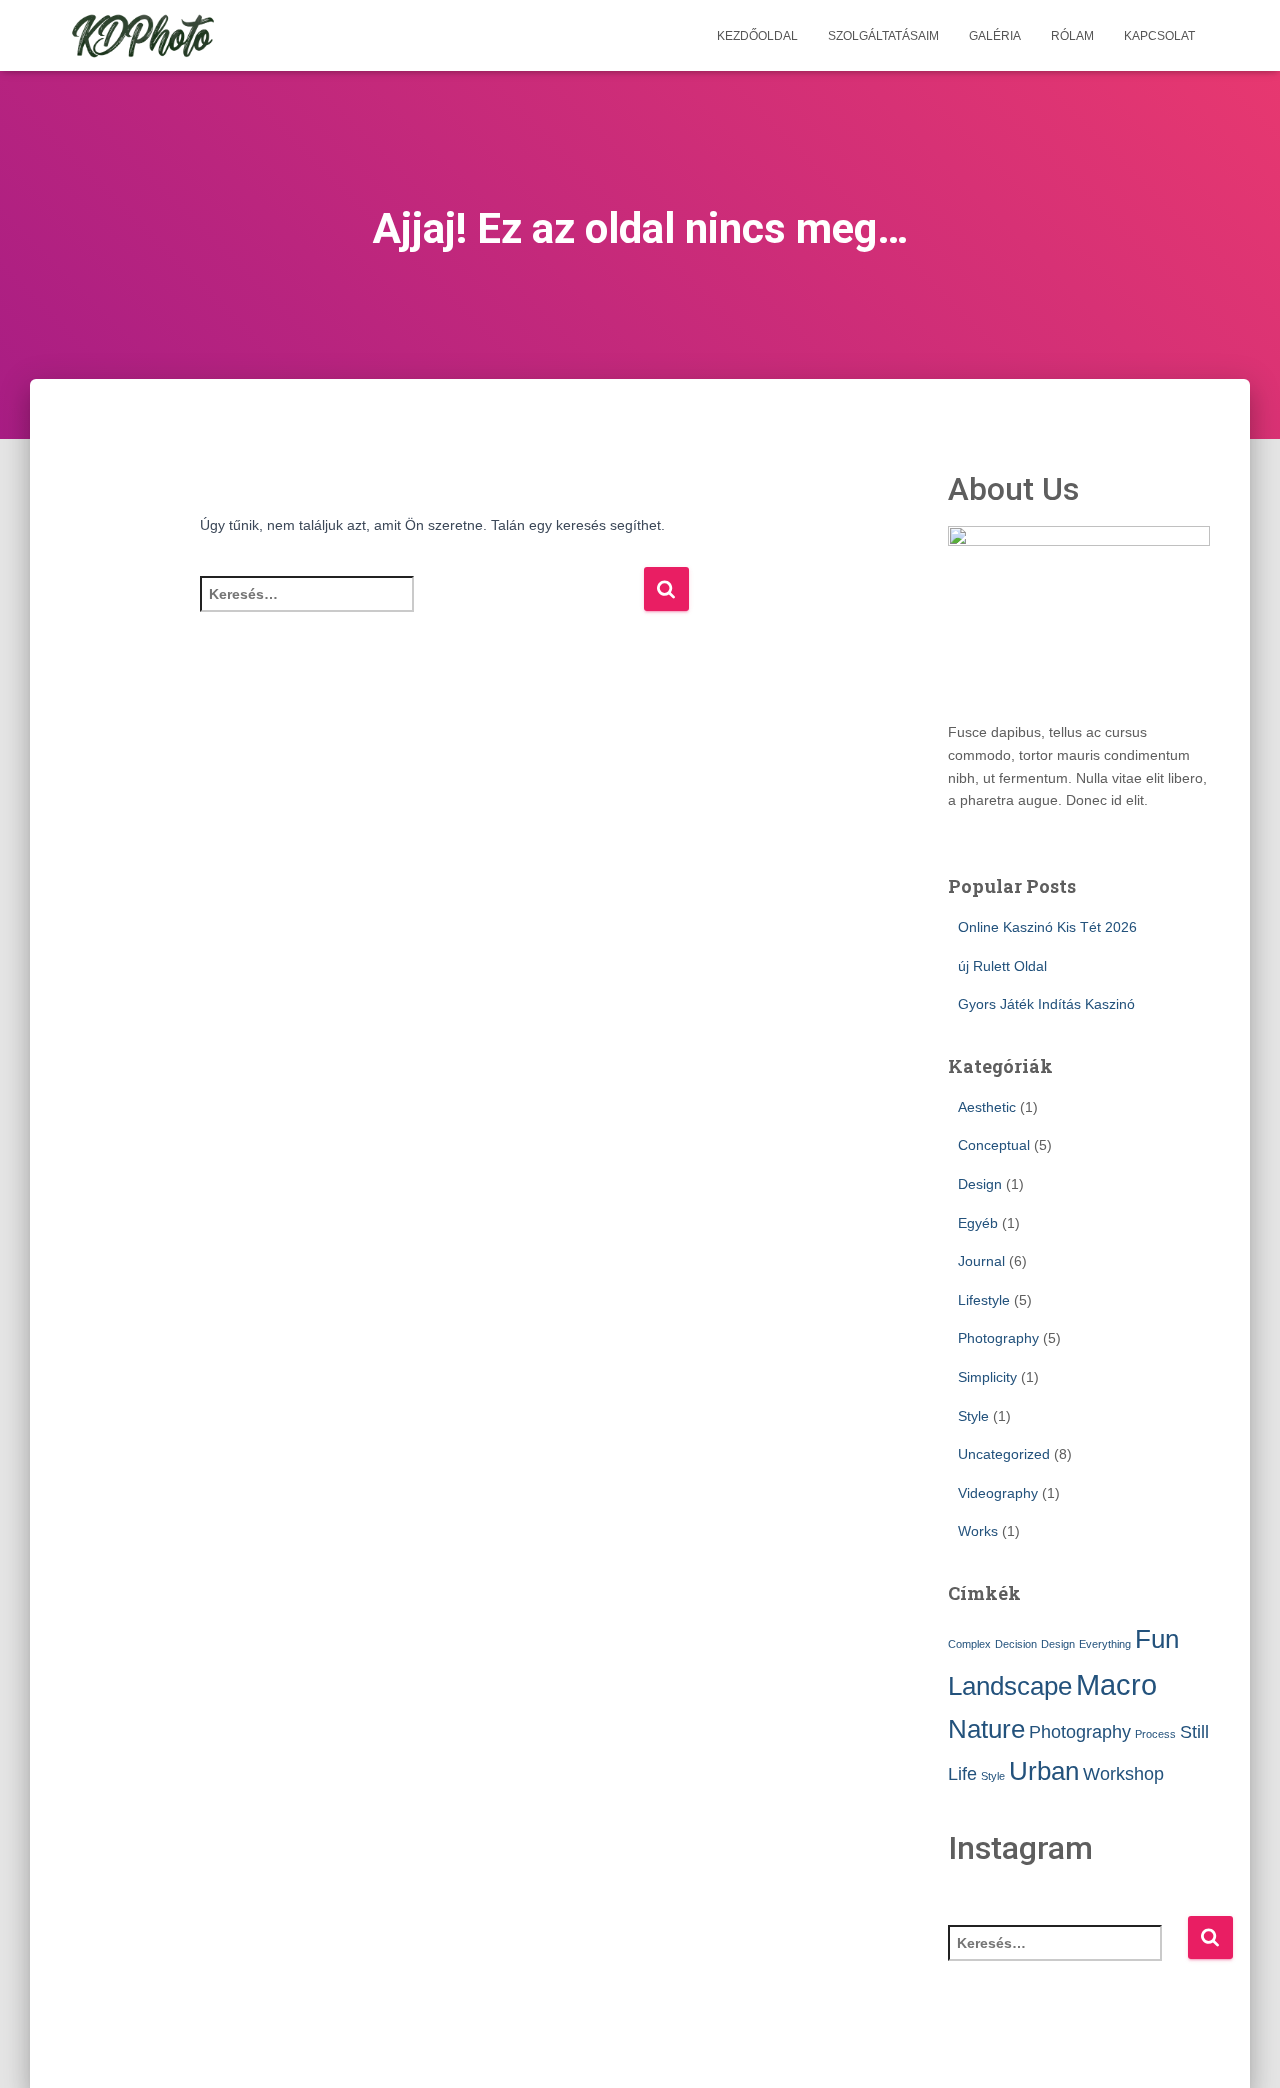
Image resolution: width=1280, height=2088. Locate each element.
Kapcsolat (1159, 36)
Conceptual (994, 1145)
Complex (969, 1644)
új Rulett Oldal (1002, 966)
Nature (986, 1729)
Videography (998, 1493)
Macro (1116, 1684)
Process (1155, 1734)
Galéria (995, 36)
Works (978, 1531)
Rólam (1072, 36)
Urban (1044, 1771)
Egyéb (978, 1223)
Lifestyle (984, 1300)
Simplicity (987, 1377)
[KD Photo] (143, 36)
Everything (1105, 1644)
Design (980, 1184)
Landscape (1010, 1686)
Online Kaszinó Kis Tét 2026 (1047, 927)
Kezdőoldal (757, 36)
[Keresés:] (421, 607)
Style (973, 1416)
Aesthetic (987, 1107)
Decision (1016, 1644)
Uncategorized (1004, 1454)
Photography (998, 1338)
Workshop (1123, 1774)
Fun (1157, 1639)
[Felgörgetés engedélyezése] (1240, 2048)
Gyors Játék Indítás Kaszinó (1046, 1004)
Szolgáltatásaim (883, 36)
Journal (981, 1261)
